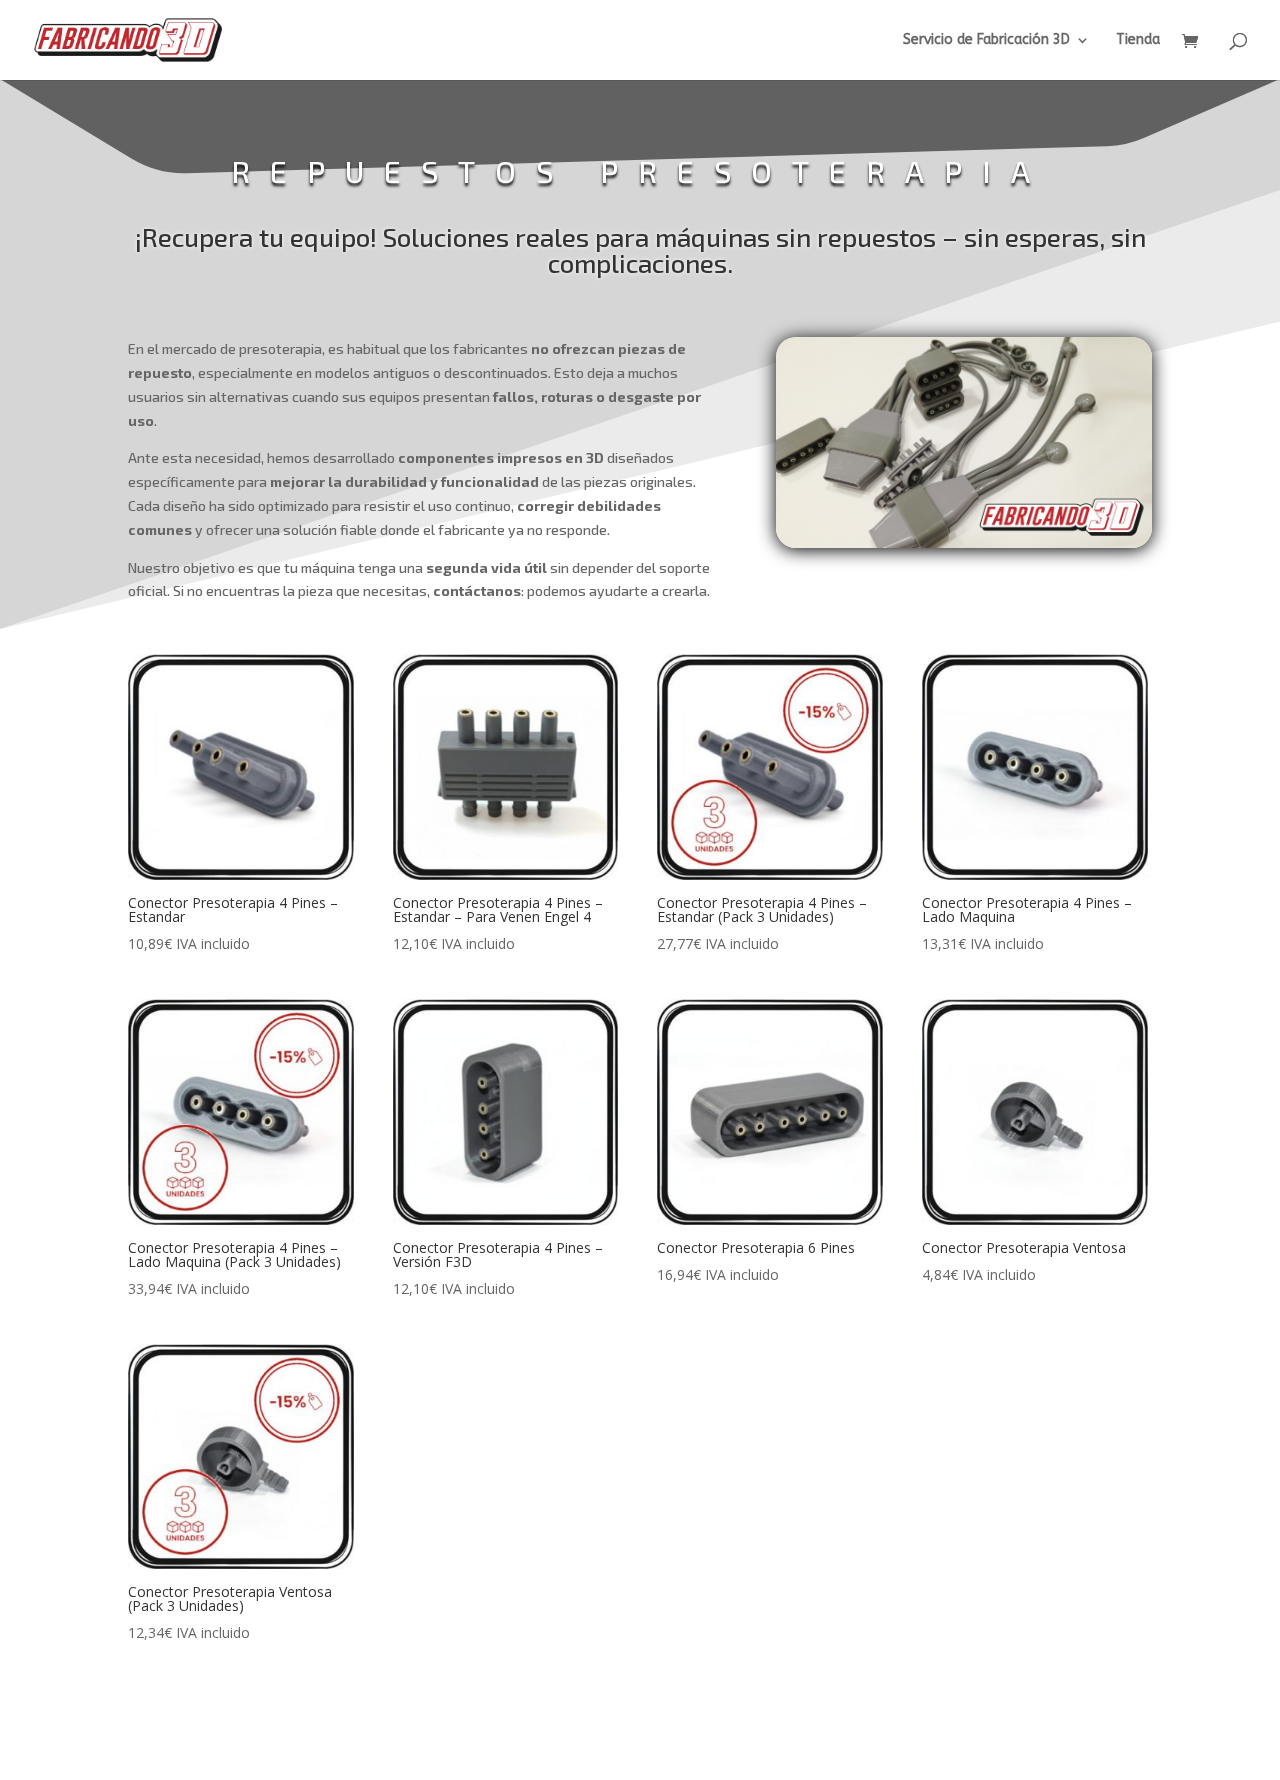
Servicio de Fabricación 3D (986, 40)
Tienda (1138, 40)
